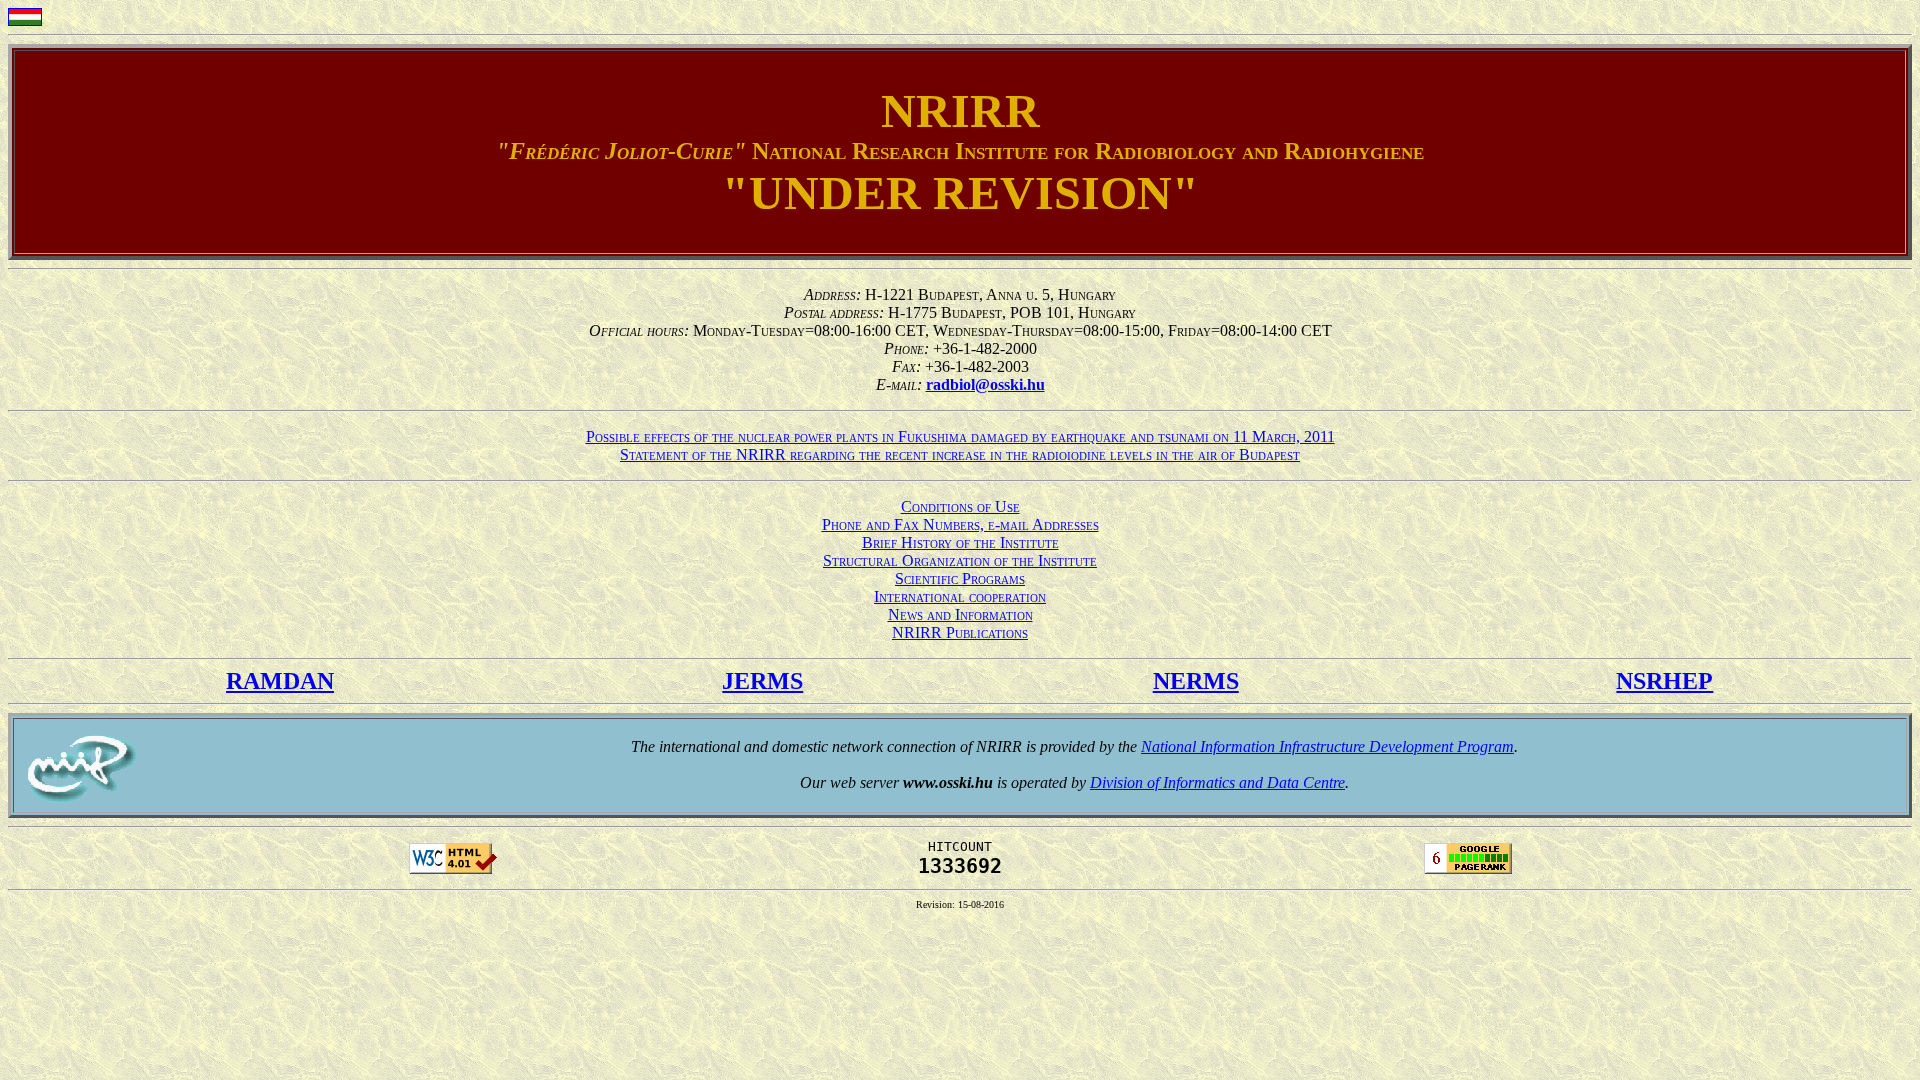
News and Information (960, 614)
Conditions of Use (960, 506)
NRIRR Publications (960, 632)
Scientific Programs (960, 578)
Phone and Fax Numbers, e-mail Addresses (960, 524)
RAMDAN (280, 681)
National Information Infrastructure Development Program (1327, 746)
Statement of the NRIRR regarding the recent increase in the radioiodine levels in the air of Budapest (960, 454)
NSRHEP (1664, 681)
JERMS (762, 681)
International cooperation (960, 596)
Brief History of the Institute (960, 542)
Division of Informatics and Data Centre (1217, 782)
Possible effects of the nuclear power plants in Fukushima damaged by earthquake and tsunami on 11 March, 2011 (960, 436)
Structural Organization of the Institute (960, 560)
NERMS (1196, 681)
